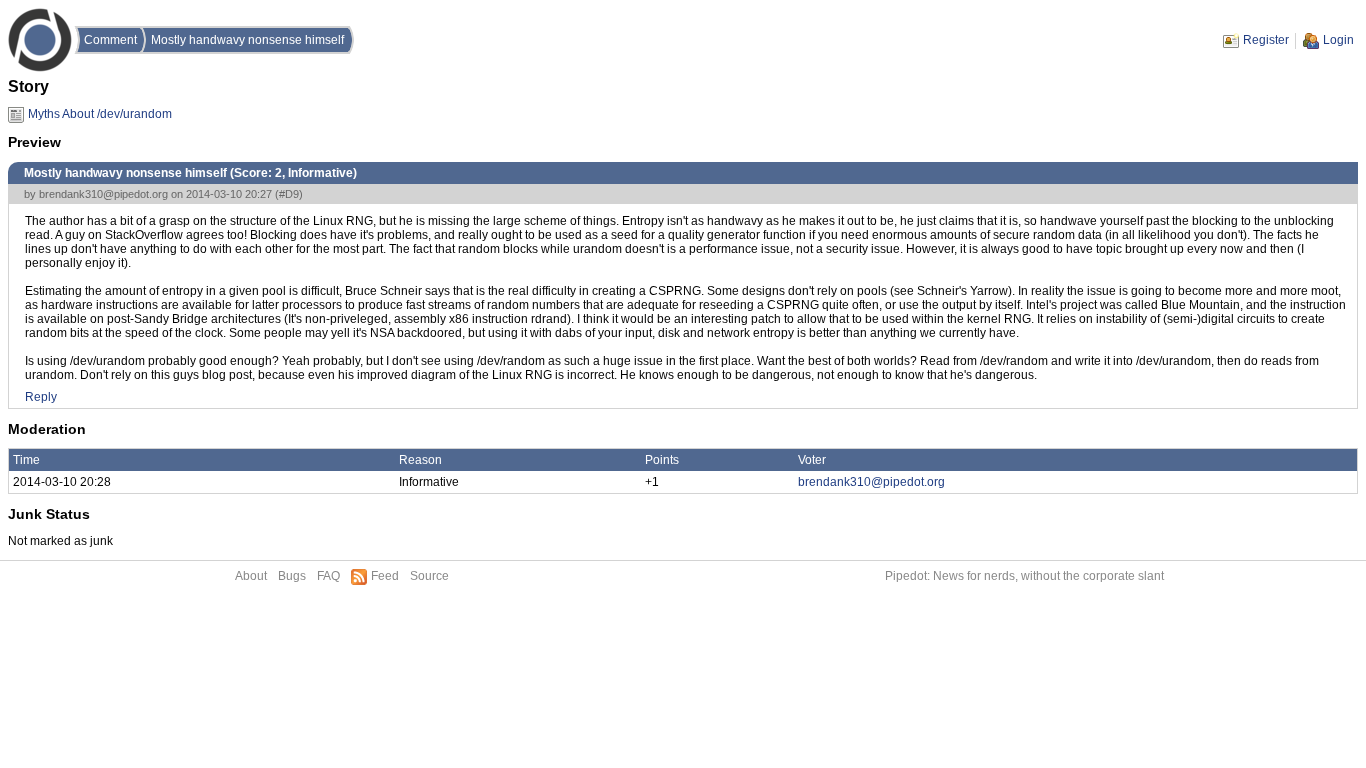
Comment (110, 40)
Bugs (292, 576)
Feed (385, 576)
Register (1266, 40)
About (251, 576)
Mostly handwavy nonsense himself (247, 40)
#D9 (289, 194)
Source (429, 576)
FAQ (328, 576)
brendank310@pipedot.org (103, 194)
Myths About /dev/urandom (100, 114)
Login (1338, 40)
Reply (41, 397)
